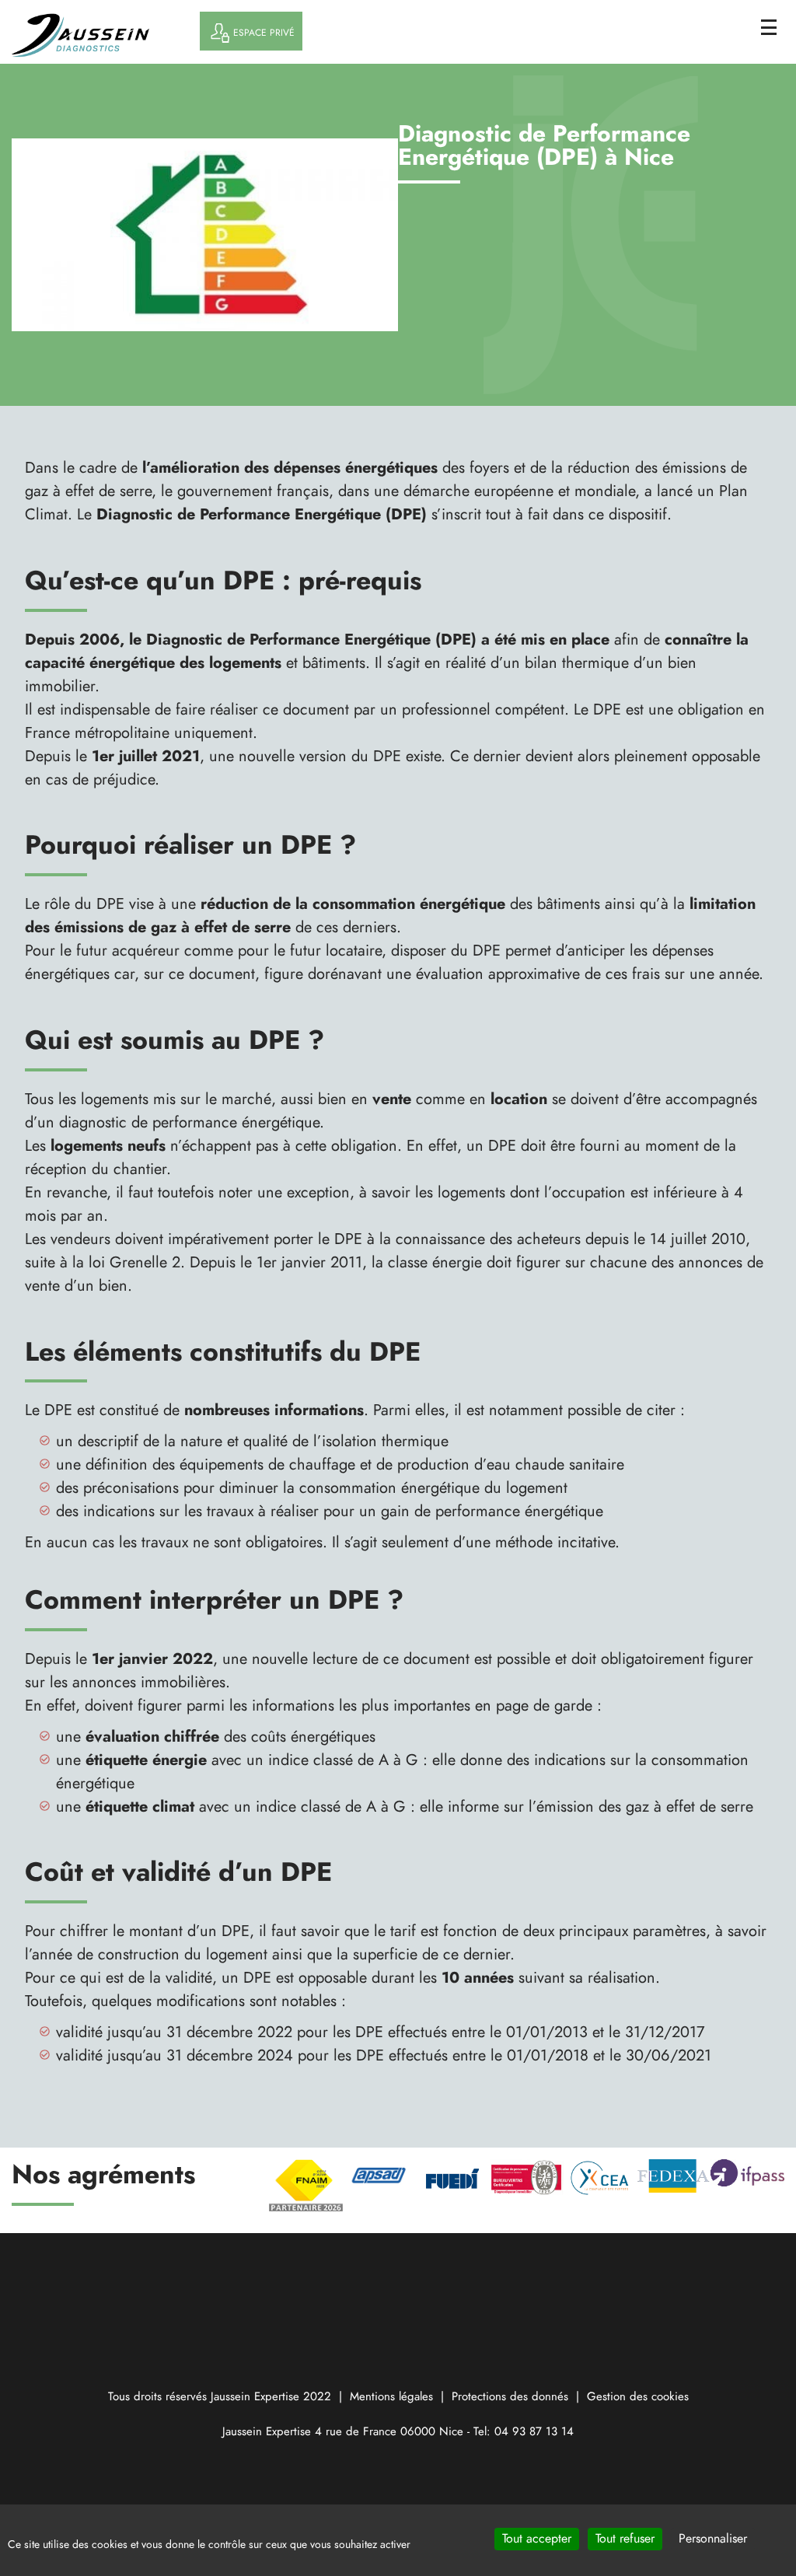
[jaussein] (102, 35)
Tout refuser (625, 2539)
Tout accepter (537, 2539)
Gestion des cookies (638, 2396)
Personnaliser (713, 2539)
